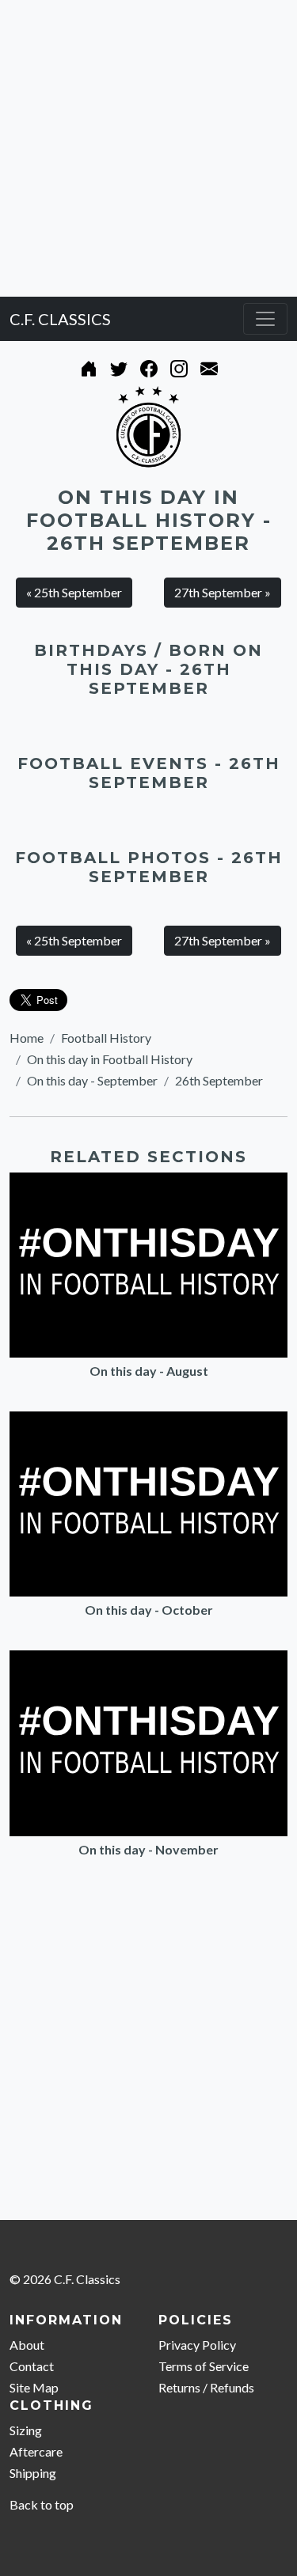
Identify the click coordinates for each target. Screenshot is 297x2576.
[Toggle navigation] (265, 319)
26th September (219, 1080)
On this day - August (149, 1371)
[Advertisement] (148, 148)
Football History (106, 1038)
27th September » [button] (223, 592)
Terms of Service (204, 2366)
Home (27, 1038)
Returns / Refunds (206, 2387)
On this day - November (148, 1849)
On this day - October (149, 1610)
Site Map (34, 2387)
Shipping (33, 2473)
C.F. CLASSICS (60, 319)
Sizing (26, 2430)
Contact (32, 2366)
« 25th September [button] (74, 592)
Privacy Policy (197, 2345)
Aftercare (36, 2451)
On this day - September (92, 1080)
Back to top (42, 2504)
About (27, 2345)
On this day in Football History (110, 1059)
